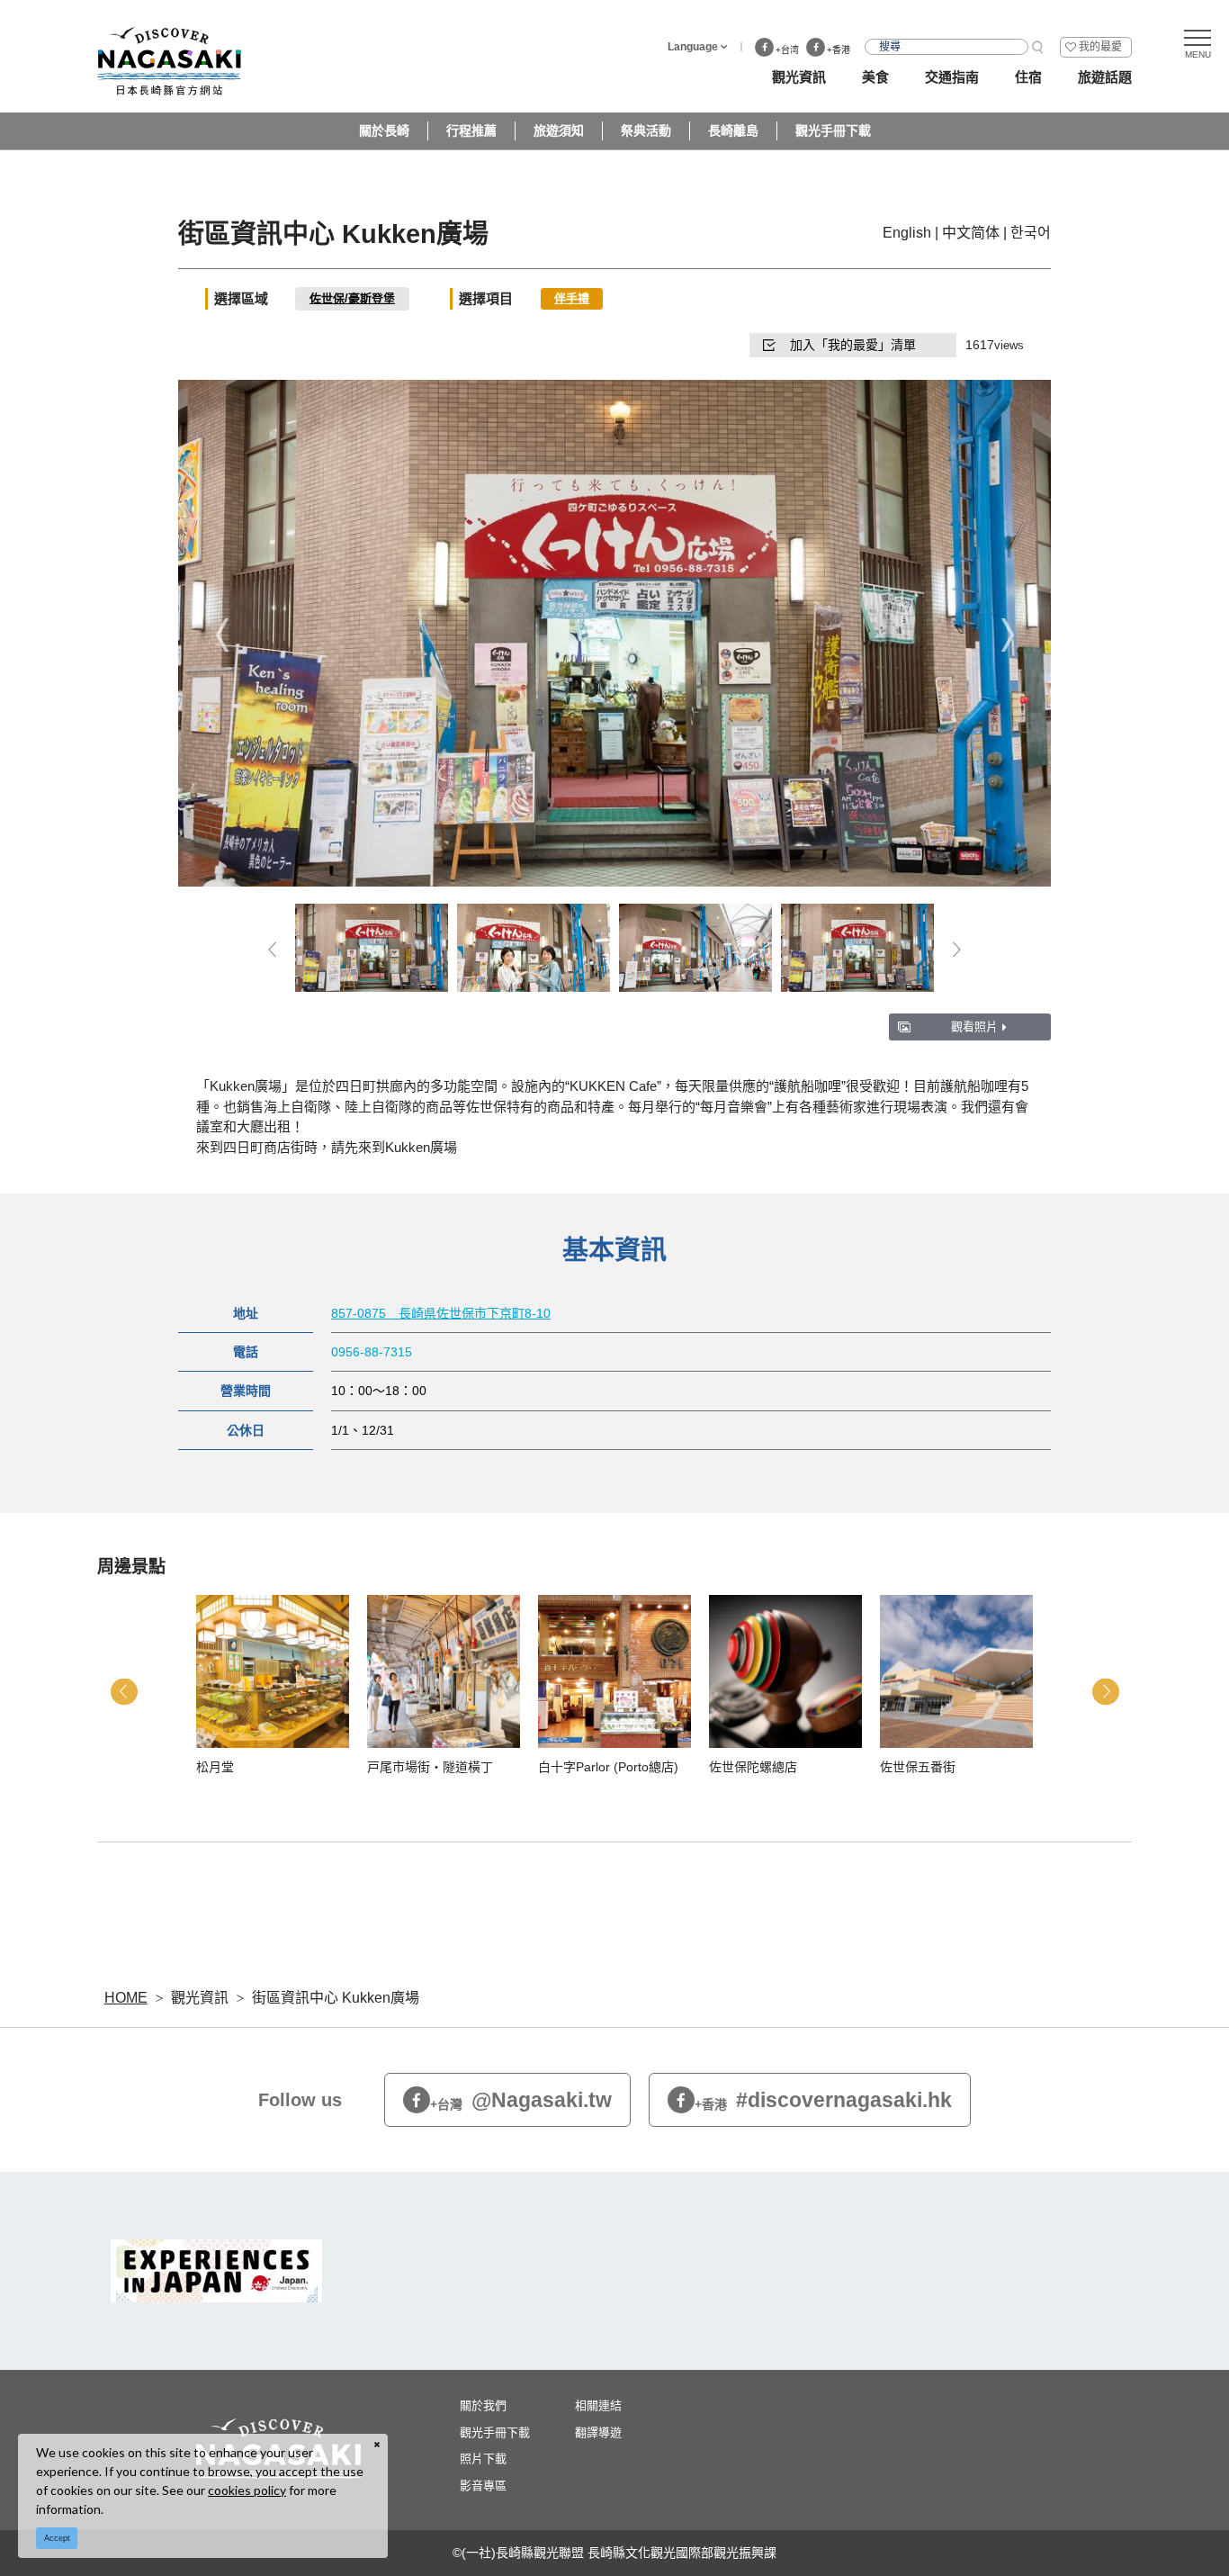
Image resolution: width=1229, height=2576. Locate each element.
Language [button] (693, 47)
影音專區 (483, 2486)
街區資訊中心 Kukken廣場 (336, 1998)
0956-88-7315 (372, 1352)
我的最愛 (1100, 47)
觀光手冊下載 (833, 131)
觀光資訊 (200, 1998)
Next (1007, 635)
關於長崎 (384, 131)
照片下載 (483, 2459)
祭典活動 (646, 131)
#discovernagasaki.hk (823, 2100)
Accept (57, 2538)
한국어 (1031, 233)
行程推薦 (471, 131)
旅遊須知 (559, 131)
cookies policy (247, 2490)
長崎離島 (733, 131)
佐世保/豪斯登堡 (352, 298)
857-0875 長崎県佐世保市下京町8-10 (441, 1313)
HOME (126, 1998)
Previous (222, 635)
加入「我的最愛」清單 (853, 345)
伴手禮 (572, 298)
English (907, 233)
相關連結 (598, 2405)
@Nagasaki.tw (521, 2100)
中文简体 (971, 233)
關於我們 (483, 2405)
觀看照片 (974, 1027)
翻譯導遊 (598, 2432)
